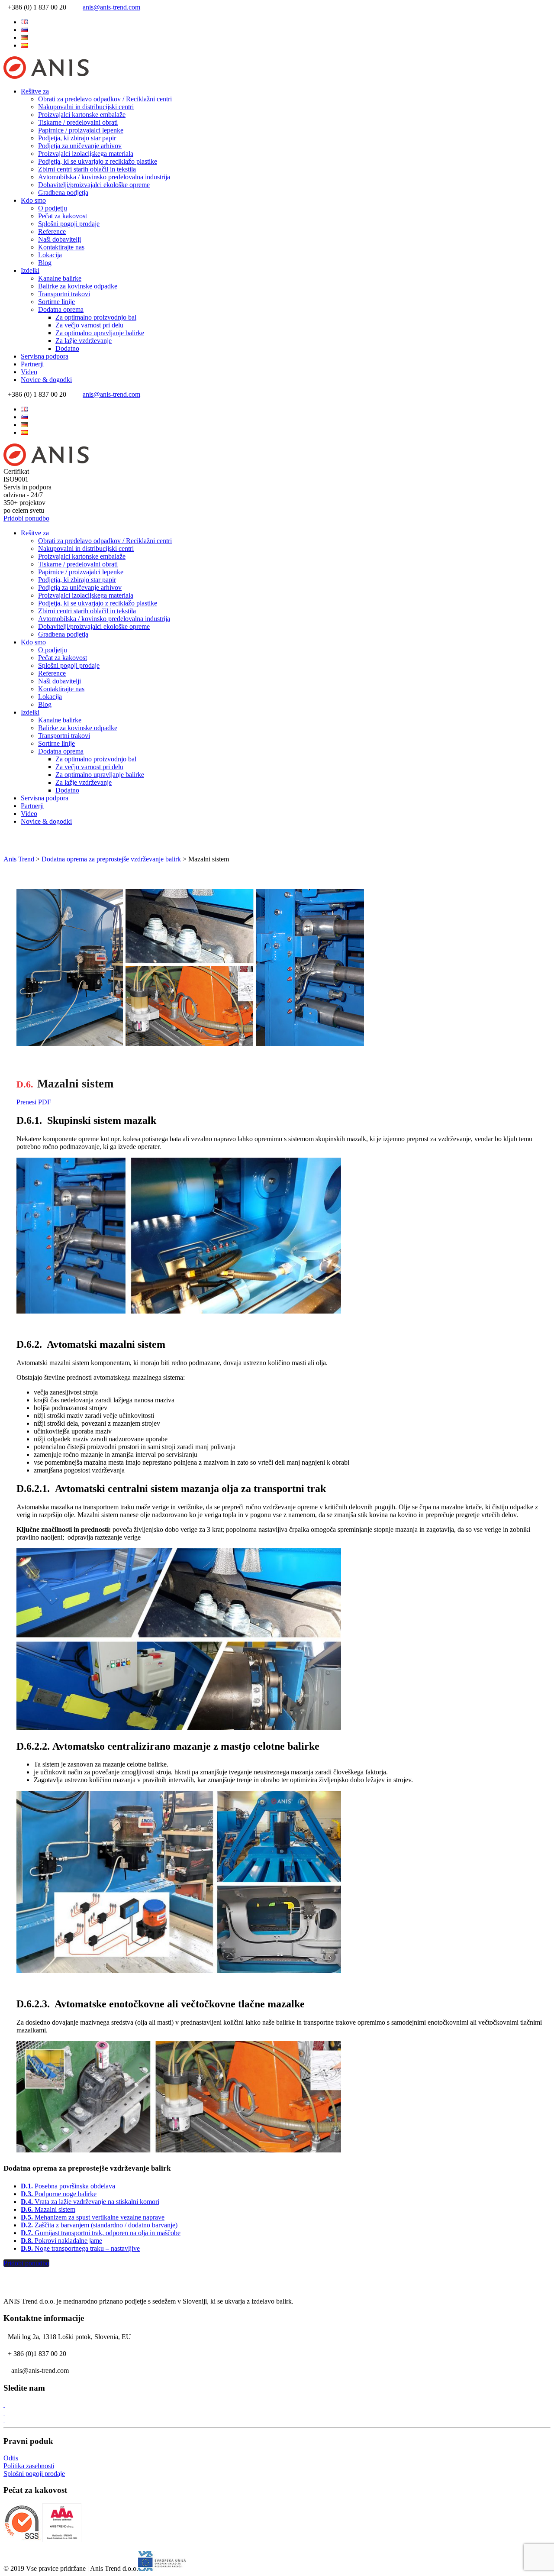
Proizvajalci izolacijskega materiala (86, 154)
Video (29, 372)
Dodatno (67, 348)
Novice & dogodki (46, 380)
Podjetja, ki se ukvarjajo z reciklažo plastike (98, 161)
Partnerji (32, 364)
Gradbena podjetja (63, 193)
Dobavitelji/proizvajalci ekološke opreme (94, 185)
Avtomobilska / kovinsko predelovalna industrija (104, 177)
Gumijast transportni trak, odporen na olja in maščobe (101, 2233)
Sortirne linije (56, 302)
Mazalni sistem (48, 2209)
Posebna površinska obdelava (68, 2186)
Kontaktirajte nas (61, 247)
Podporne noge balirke (59, 2194)
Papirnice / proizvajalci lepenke (81, 130)
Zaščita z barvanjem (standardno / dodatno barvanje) (99, 2225)
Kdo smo (33, 200)
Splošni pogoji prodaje (69, 224)
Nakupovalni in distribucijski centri (86, 107)
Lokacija (50, 255)
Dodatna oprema (61, 309)
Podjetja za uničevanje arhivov (80, 146)
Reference (52, 231)
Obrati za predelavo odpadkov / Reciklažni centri (105, 99)
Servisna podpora (45, 356)
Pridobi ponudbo (26, 518)
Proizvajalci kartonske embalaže (82, 115)
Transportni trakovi (64, 294)
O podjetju (53, 208)
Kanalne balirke (60, 278)
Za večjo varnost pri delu (89, 325)
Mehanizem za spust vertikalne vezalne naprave (93, 2217)
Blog (45, 263)
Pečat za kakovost (63, 216)
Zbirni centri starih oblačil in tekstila (87, 169)
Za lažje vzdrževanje (84, 341)
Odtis (11, 2458)
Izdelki (30, 270)
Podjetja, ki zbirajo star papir (77, 138)
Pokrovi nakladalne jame (61, 2241)
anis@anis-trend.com (111, 7)
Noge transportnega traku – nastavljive (80, 2248)
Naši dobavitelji (60, 239)
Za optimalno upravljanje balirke (100, 333)
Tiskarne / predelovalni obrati (78, 122)
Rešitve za (35, 91)
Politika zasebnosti (29, 2466)
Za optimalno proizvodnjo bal (96, 317)
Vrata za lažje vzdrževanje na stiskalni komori (90, 2202)
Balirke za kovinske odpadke (78, 286)
